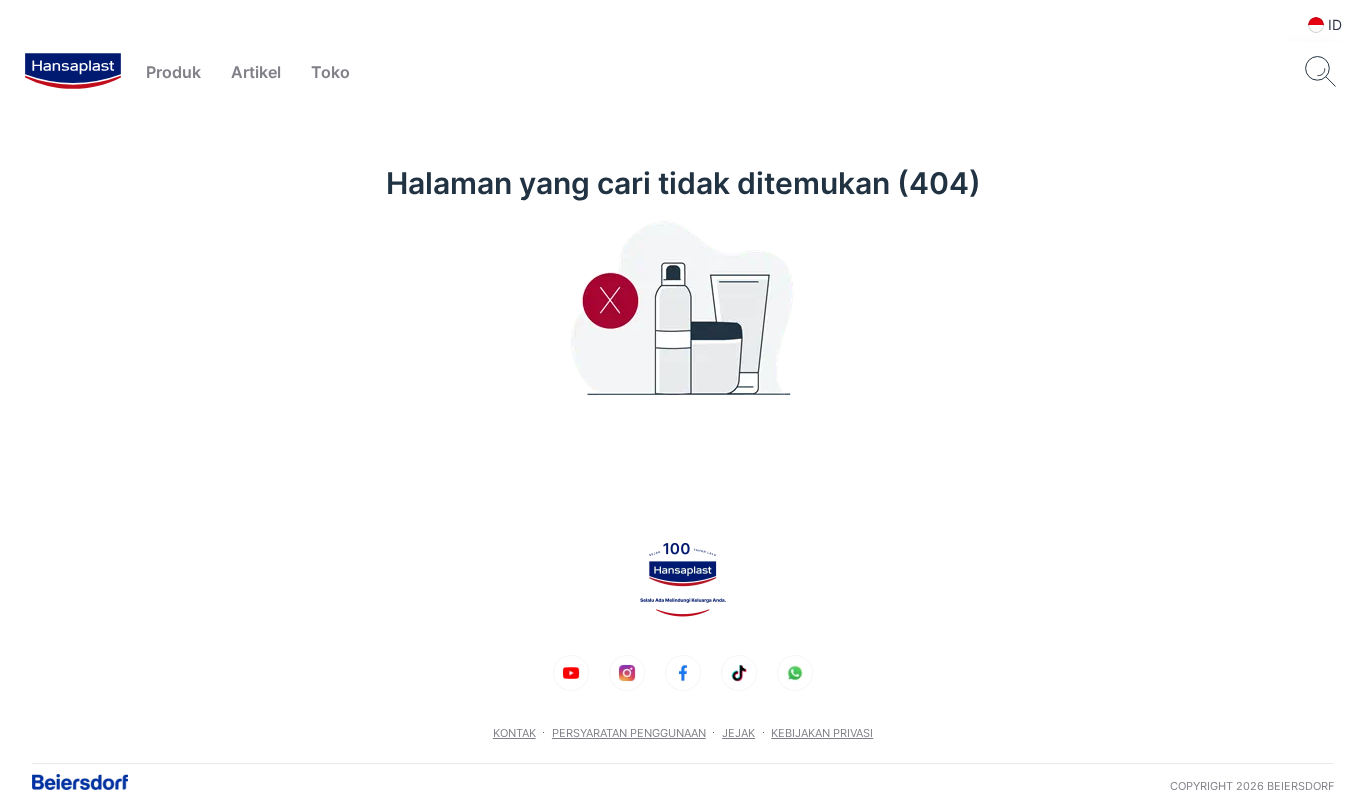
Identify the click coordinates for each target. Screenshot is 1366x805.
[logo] (73, 72)
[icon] (571, 673)
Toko (330, 72)
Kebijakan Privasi (822, 733)
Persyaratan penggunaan (629, 733)
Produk (173, 72)
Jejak (738, 733)
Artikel (256, 72)
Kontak (514, 733)
